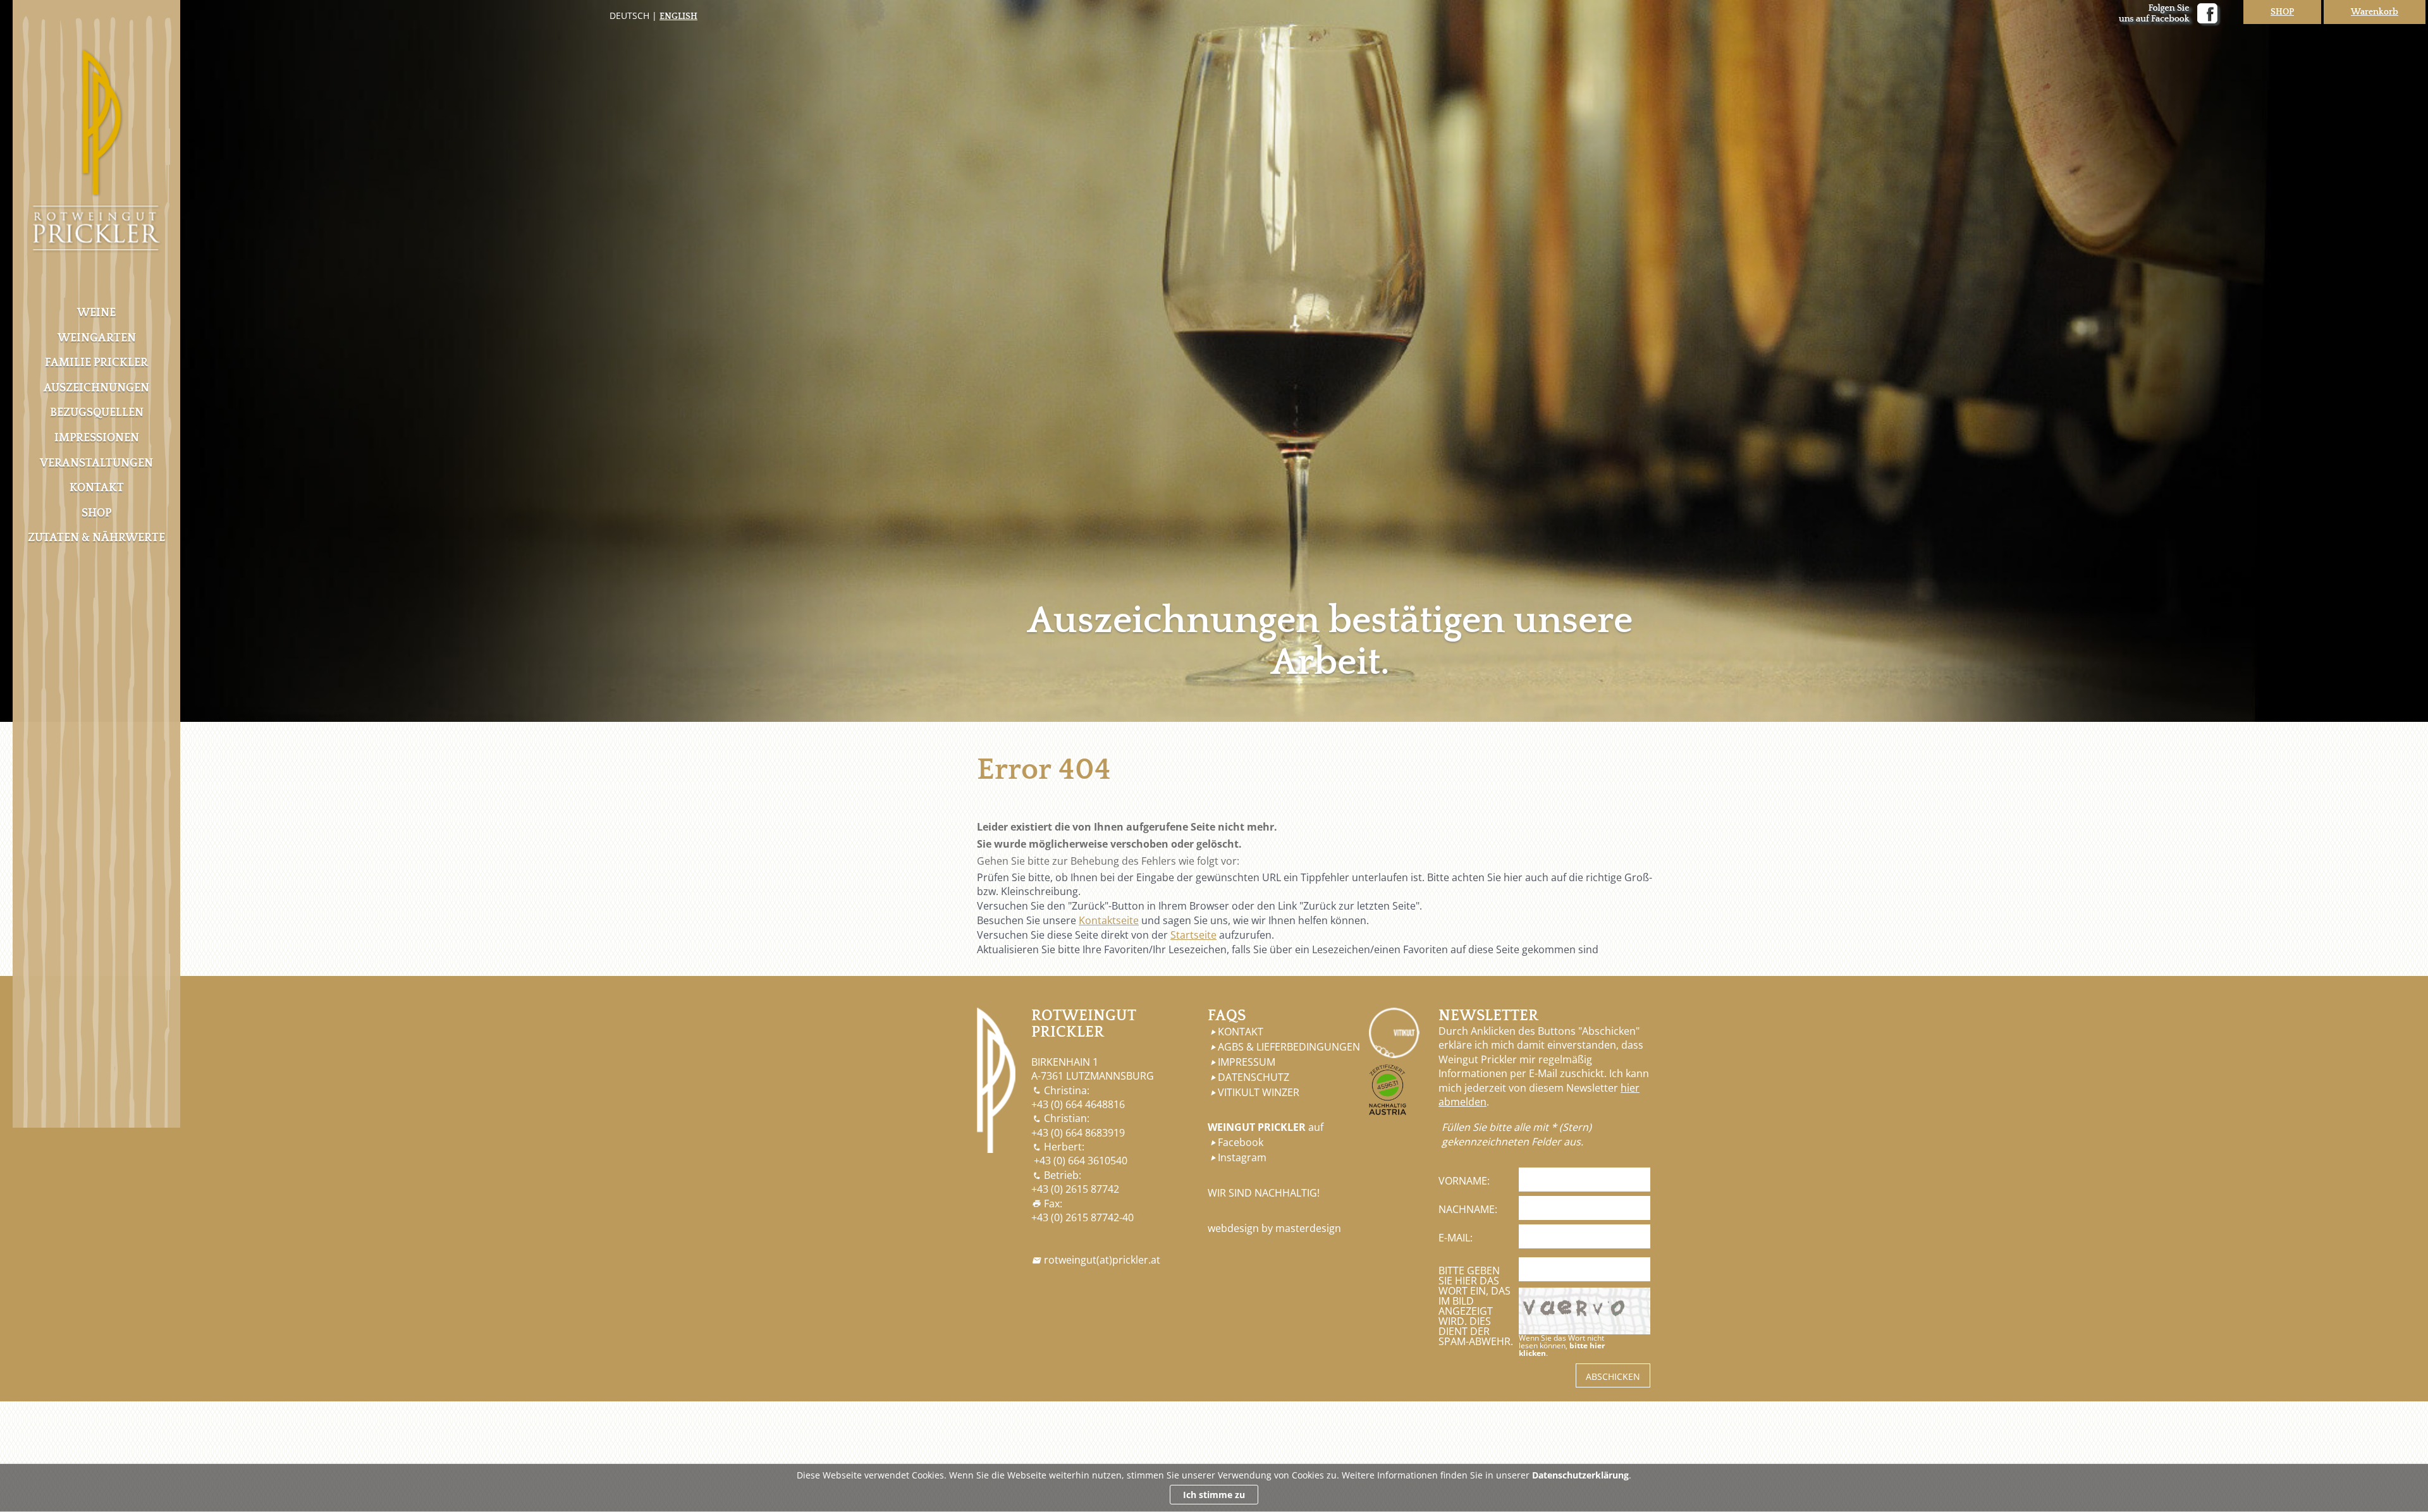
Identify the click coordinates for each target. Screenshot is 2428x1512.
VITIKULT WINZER (1259, 1092)
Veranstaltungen (96, 463)
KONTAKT (1241, 1032)
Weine (96, 313)
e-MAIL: (1456, 1238)
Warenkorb (2375, 12)
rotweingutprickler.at (1102, 1260)
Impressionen (97, 438)
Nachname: (1468, 1209)
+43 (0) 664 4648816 (1078, 1104)
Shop (96, 513)
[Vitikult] (1394, 1033)
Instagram (1242, 1157)
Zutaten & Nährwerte (96, 538)
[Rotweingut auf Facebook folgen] (2170, 15)
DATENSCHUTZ (1254, 1077)
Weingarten (97, 338)
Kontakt (97, 488)
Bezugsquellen (97, 413)
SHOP (2282, 12)
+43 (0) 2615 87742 (1075, 1189)
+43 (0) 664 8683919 (1078, 1133)
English (678, 16)
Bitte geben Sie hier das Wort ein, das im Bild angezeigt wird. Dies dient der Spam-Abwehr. (1476, 1306)
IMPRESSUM (1247, 1062)
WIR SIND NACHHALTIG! (1264, 1193)
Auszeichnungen (96, 388)
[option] (1214, 361)
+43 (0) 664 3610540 (1081, 1161)
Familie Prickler (96, 363)
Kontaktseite (1109, 920)
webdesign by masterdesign (1274, 1228)
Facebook (1241, 1142)
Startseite (1193, 935)
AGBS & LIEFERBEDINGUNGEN (1289, 1047)
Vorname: (1464, 1181)
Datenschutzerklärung (1580, 1475)
